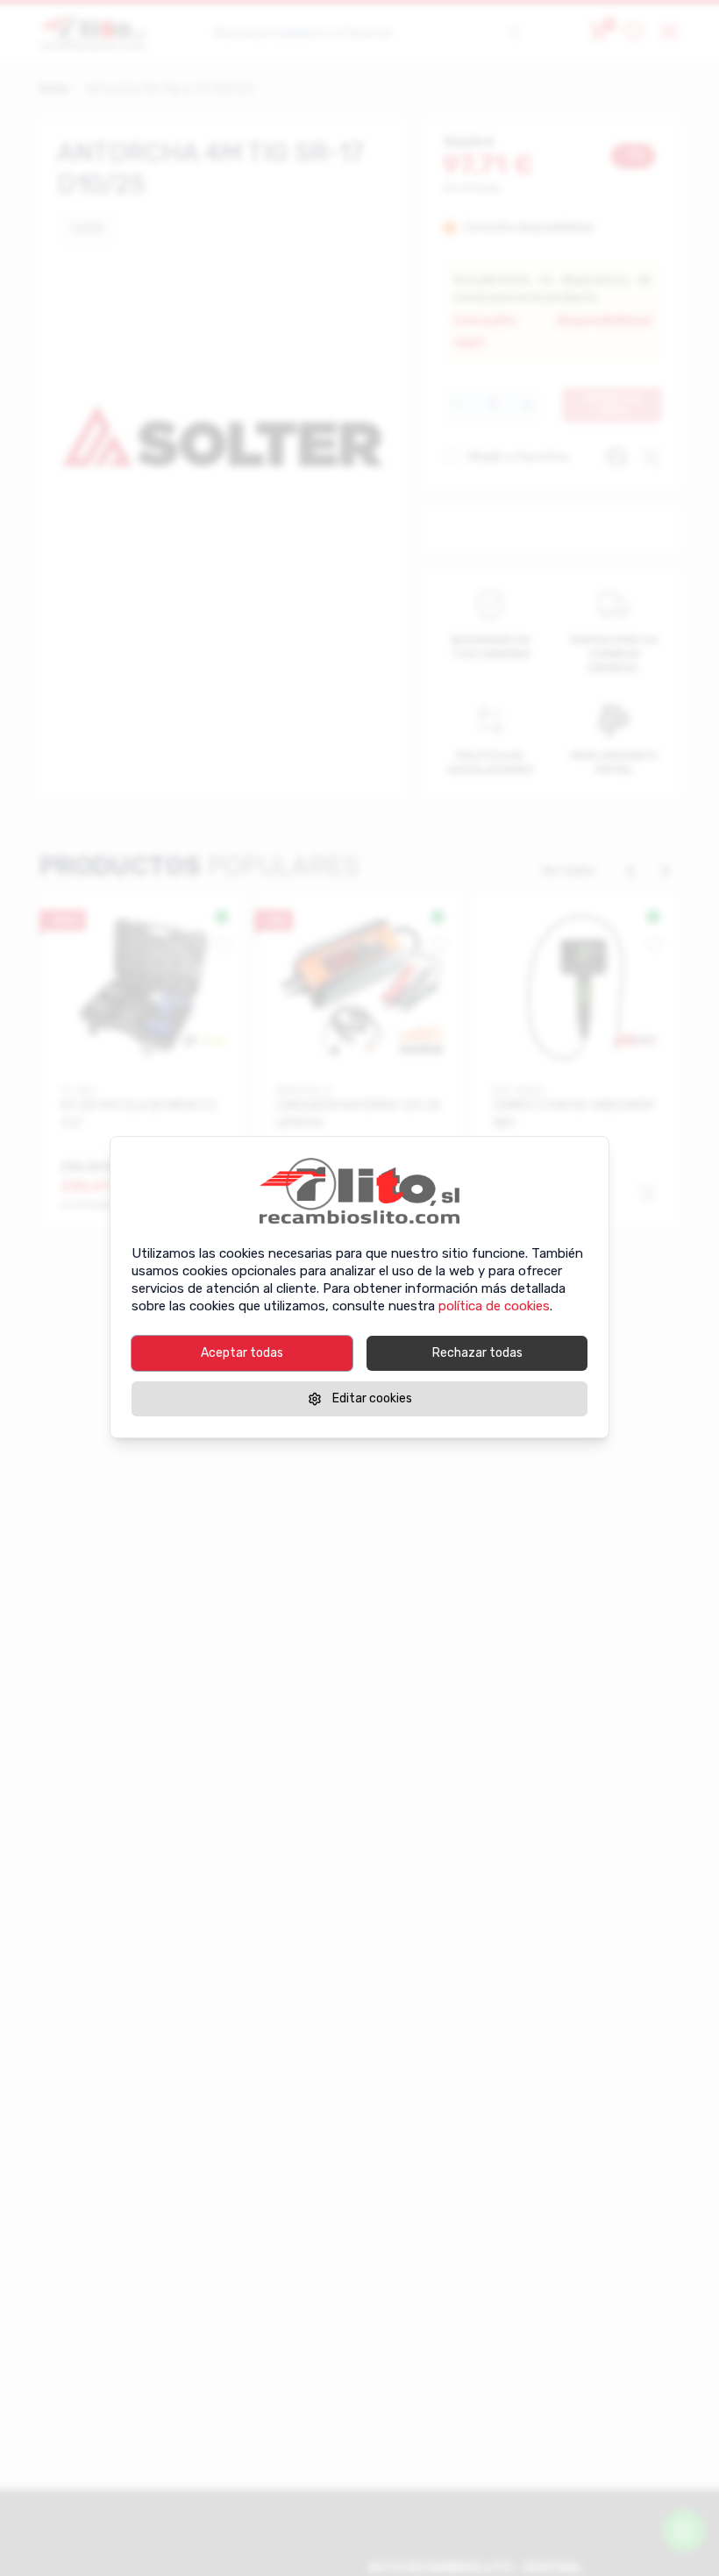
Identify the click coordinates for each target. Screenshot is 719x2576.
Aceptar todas (242, 1353)
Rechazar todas (477, 1353)
